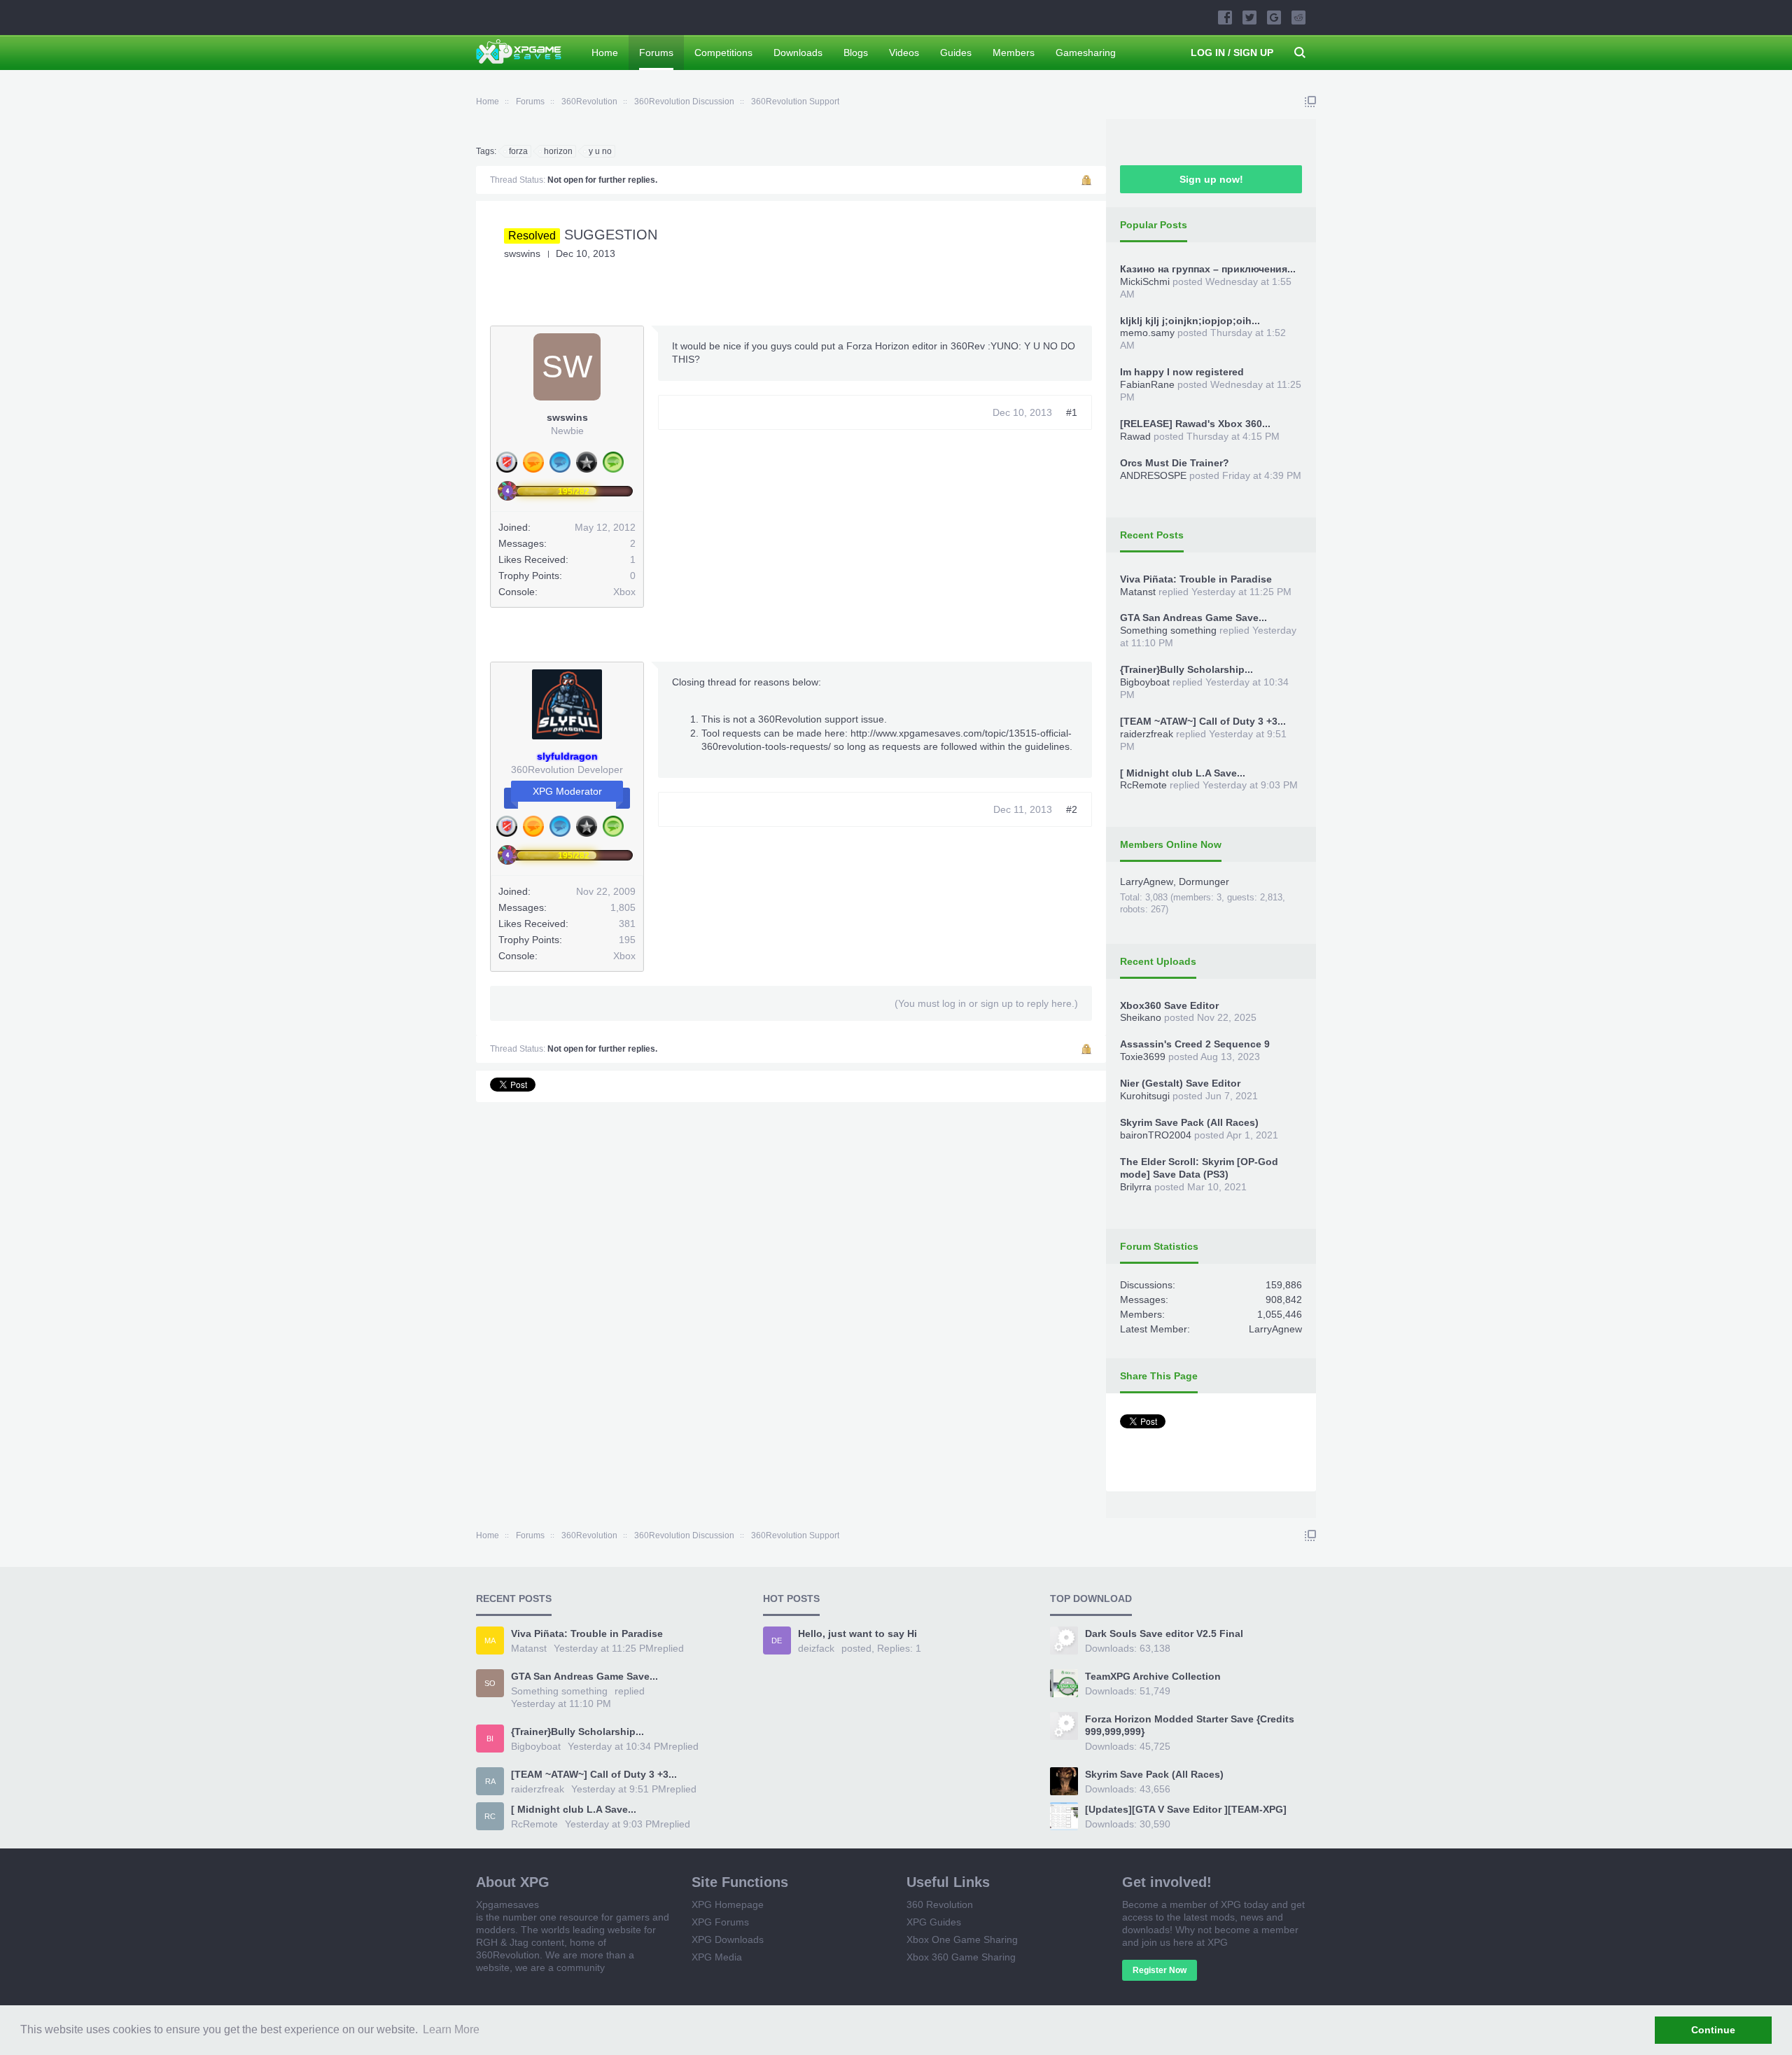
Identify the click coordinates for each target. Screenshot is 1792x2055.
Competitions (723, 53)
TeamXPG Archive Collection (1153, 1676)
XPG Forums (720, 1922)
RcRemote (1143, 785)
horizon (558, 151)
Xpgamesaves (507, 1904)
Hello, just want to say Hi (857, 1633)
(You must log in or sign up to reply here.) (986, 1003)
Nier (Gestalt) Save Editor (1180, 1083)
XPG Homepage (728, 1904)
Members (1014, 53)
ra (490, 1781)
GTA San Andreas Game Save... (1193, 618)
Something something (1168, 630)
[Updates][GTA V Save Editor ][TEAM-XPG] (1186, 1809)
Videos (904, 53)
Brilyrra (1136, 1187)
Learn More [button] (451, 2029)
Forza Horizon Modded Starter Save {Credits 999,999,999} (1190, 1725)
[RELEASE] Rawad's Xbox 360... (1195, 424)
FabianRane (1147, 384)
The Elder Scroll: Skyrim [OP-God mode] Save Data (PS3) (1199, 1168)
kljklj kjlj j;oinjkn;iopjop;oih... (1190, 321)
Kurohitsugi (1145, 1096)
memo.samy (1147, 333)
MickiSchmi (1145, 281)
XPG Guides (934, 1922)
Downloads (798, 53)
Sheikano (1141, 1017)
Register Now (1160, 1970)
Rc (490, 1816)
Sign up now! (1211, 179)
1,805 (623, 907)
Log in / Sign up (1232, 53)
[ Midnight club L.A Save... (1183, 773)
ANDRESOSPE (1153, 475)
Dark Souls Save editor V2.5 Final (1164, 1633)
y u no (600, 151)
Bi (490, 1739)
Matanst (1138, 592)
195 (627, 940)
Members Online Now (1171, 844)
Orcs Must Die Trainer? (1175, 463)
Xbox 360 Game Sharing (961, 1957)
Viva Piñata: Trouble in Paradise (1196, 579)
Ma (490, 1640)
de (777, 1640)
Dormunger (1204, 882)
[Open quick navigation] (1310, 102)
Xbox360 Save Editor (1169, 1005)
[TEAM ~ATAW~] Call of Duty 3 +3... (1203, 721)
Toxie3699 (1143, 1057)
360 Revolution (940, 1904)
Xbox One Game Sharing (962, 1939)
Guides (956, 53)
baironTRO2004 (1156, 1135)
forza (518, 151)
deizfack (816, 1648)
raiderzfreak (1147, 734)
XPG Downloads (728, 1939)
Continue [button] (1713, 2030)
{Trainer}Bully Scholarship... (1186, 669)
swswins (522, 253)
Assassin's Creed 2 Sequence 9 (1195, 1044)
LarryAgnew (1147, 882)
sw (567, 367)
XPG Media (717, 1957)
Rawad (1135, 436)
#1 (1072, 412)
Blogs (856, 53)
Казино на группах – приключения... (1208, 269)
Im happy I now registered (1182, 372)
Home (605, 53)
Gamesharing (1086, 53)
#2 (1072, 809)
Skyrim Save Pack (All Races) (1189, 1122)
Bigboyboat (1145, 682)
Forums (656, 53)
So (490, 1683)
